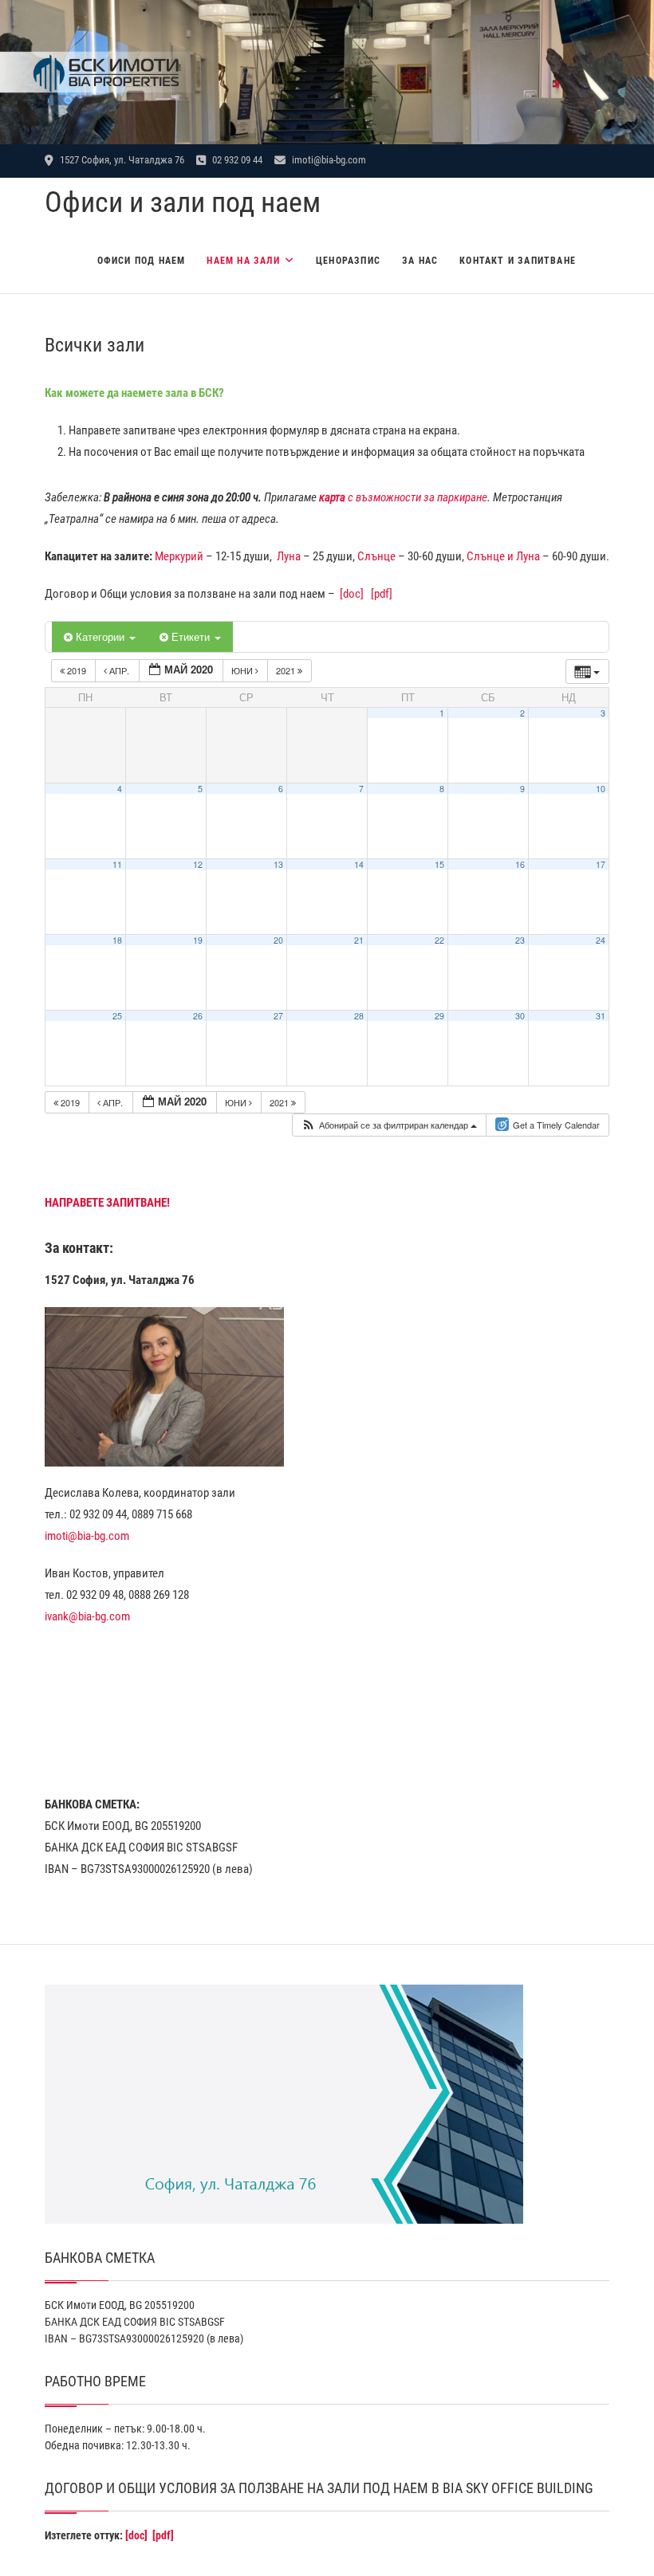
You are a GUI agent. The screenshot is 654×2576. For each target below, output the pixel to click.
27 (278, 1016)
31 (601, 1016)
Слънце (376, 556)
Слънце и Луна (503, 556)
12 (198, 864)
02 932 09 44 (236, 160)
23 (520, 940)
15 (439, 864)
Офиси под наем (142, 261)
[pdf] (382, 594)
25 (117, 1016)
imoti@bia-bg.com (328, 160)
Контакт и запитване (518, 261)
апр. (119, 670)
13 (278, 864)
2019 (77, 670)
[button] (389, 1125)
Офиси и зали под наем (183, 202)
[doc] (352, 594)
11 (117, 864)
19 (198, 940)
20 (278, 940)
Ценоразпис (348, 261)
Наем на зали (243, 261)
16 (520, 864)
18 (117, 940)
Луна (289, 556)
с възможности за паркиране (403, 497)
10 (601, 789)
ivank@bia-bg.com (87, 1616)
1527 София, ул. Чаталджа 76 (121, 160)
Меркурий (179, 556)
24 (601, 940)
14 (359, 864)
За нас (420, 261)
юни (243, 670)
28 (359, 1016)
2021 (287, 670)
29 (439, 1016)
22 (439, 940)
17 (601, 864)
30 (520, 1016)
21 (359, 940)
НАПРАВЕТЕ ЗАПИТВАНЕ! (107, 1203)
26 (198, 1016)
